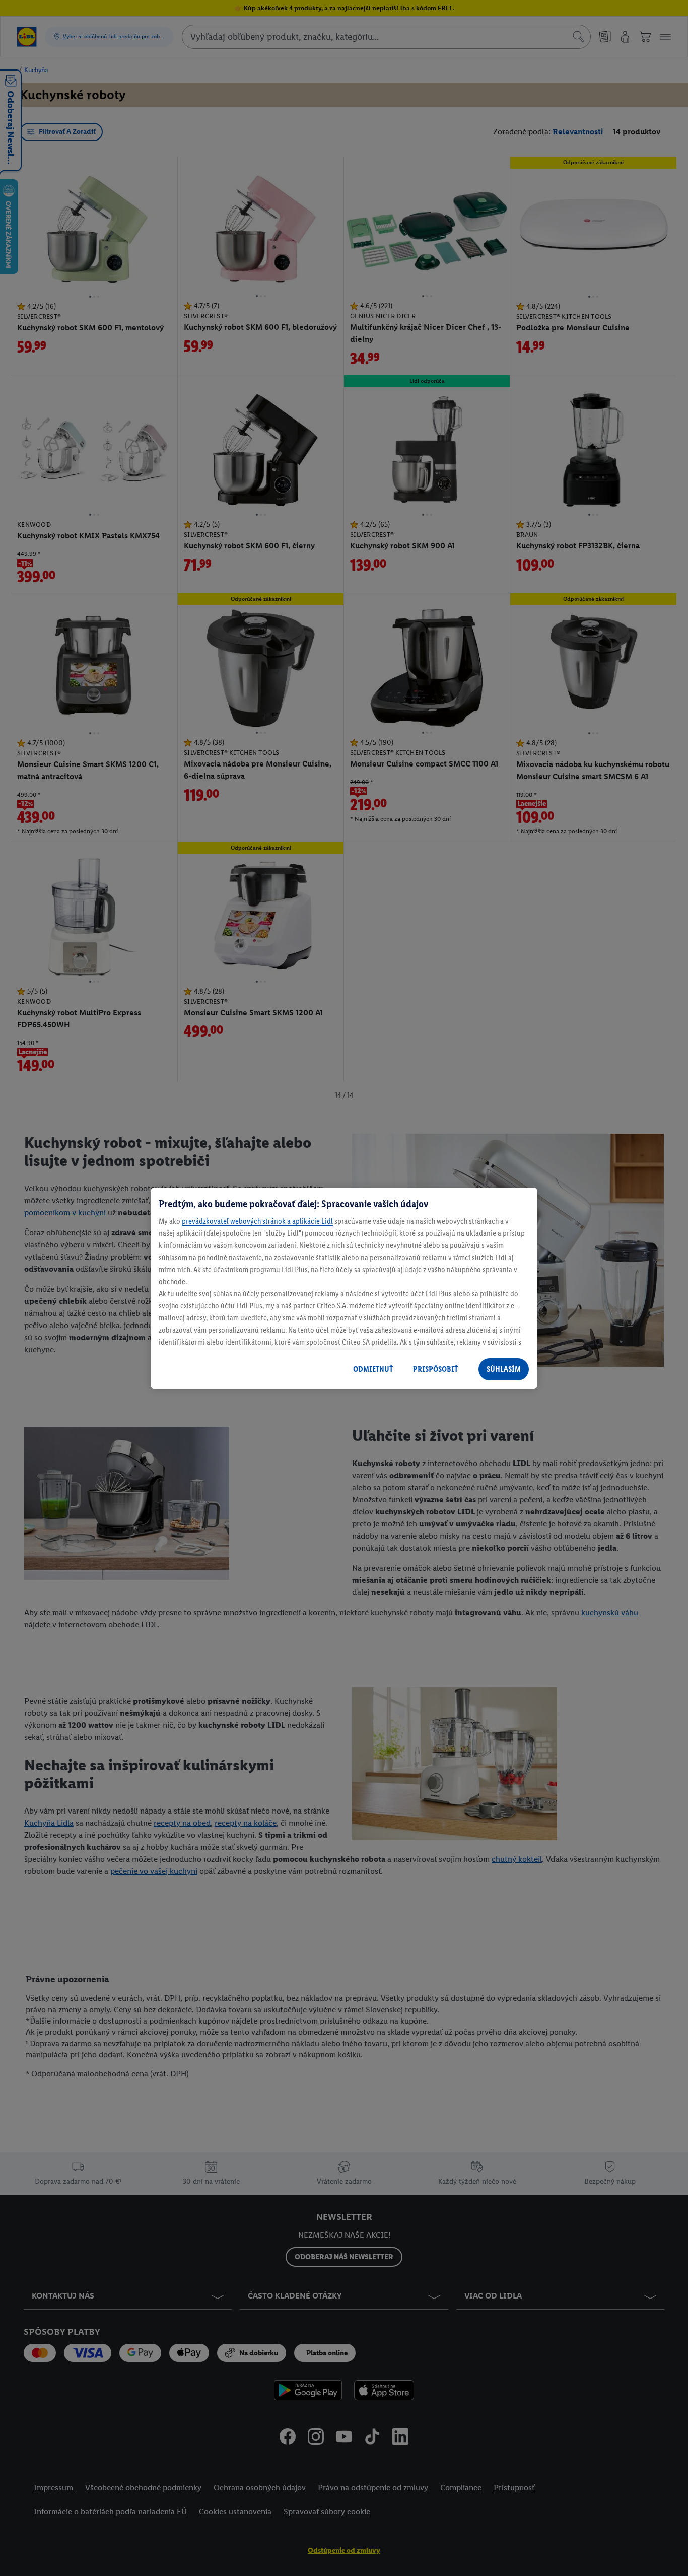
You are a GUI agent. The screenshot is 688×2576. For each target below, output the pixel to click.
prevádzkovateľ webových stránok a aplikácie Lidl (257, 1221)
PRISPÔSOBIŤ (435, 1369)
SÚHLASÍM (504, 1369)
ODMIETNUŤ (373, 1369)
